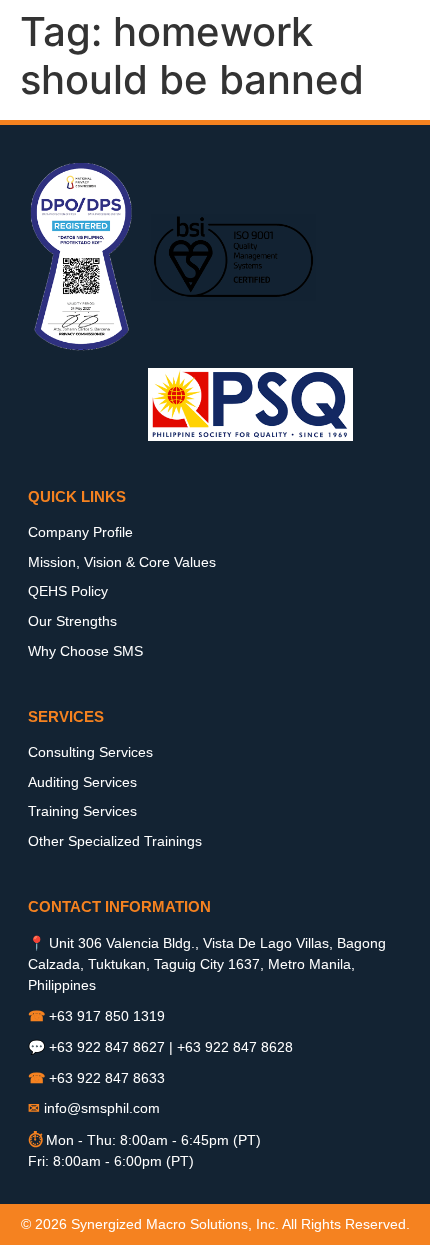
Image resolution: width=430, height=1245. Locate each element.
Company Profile (80, 532)
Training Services (82, 811)
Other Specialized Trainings (115, 841)
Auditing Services (82, 782)
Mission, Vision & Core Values (122, 562)
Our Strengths (72, 621)
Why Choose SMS (85, 651)
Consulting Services (90, 752)
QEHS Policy (68, 591)
